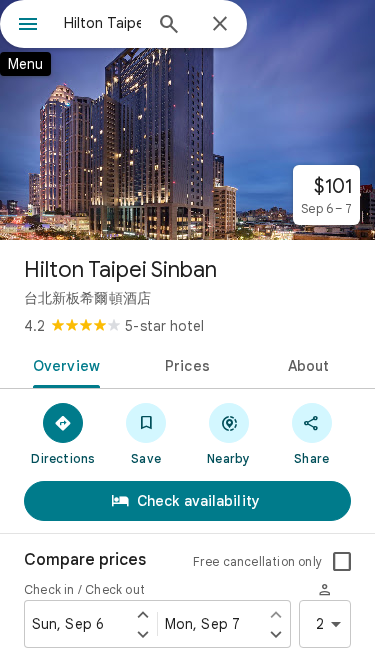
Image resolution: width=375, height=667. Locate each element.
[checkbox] (342, 562)
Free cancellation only (257, 561)
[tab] (63, 364)
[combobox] (102, 23)
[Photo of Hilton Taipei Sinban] (187, 120)
